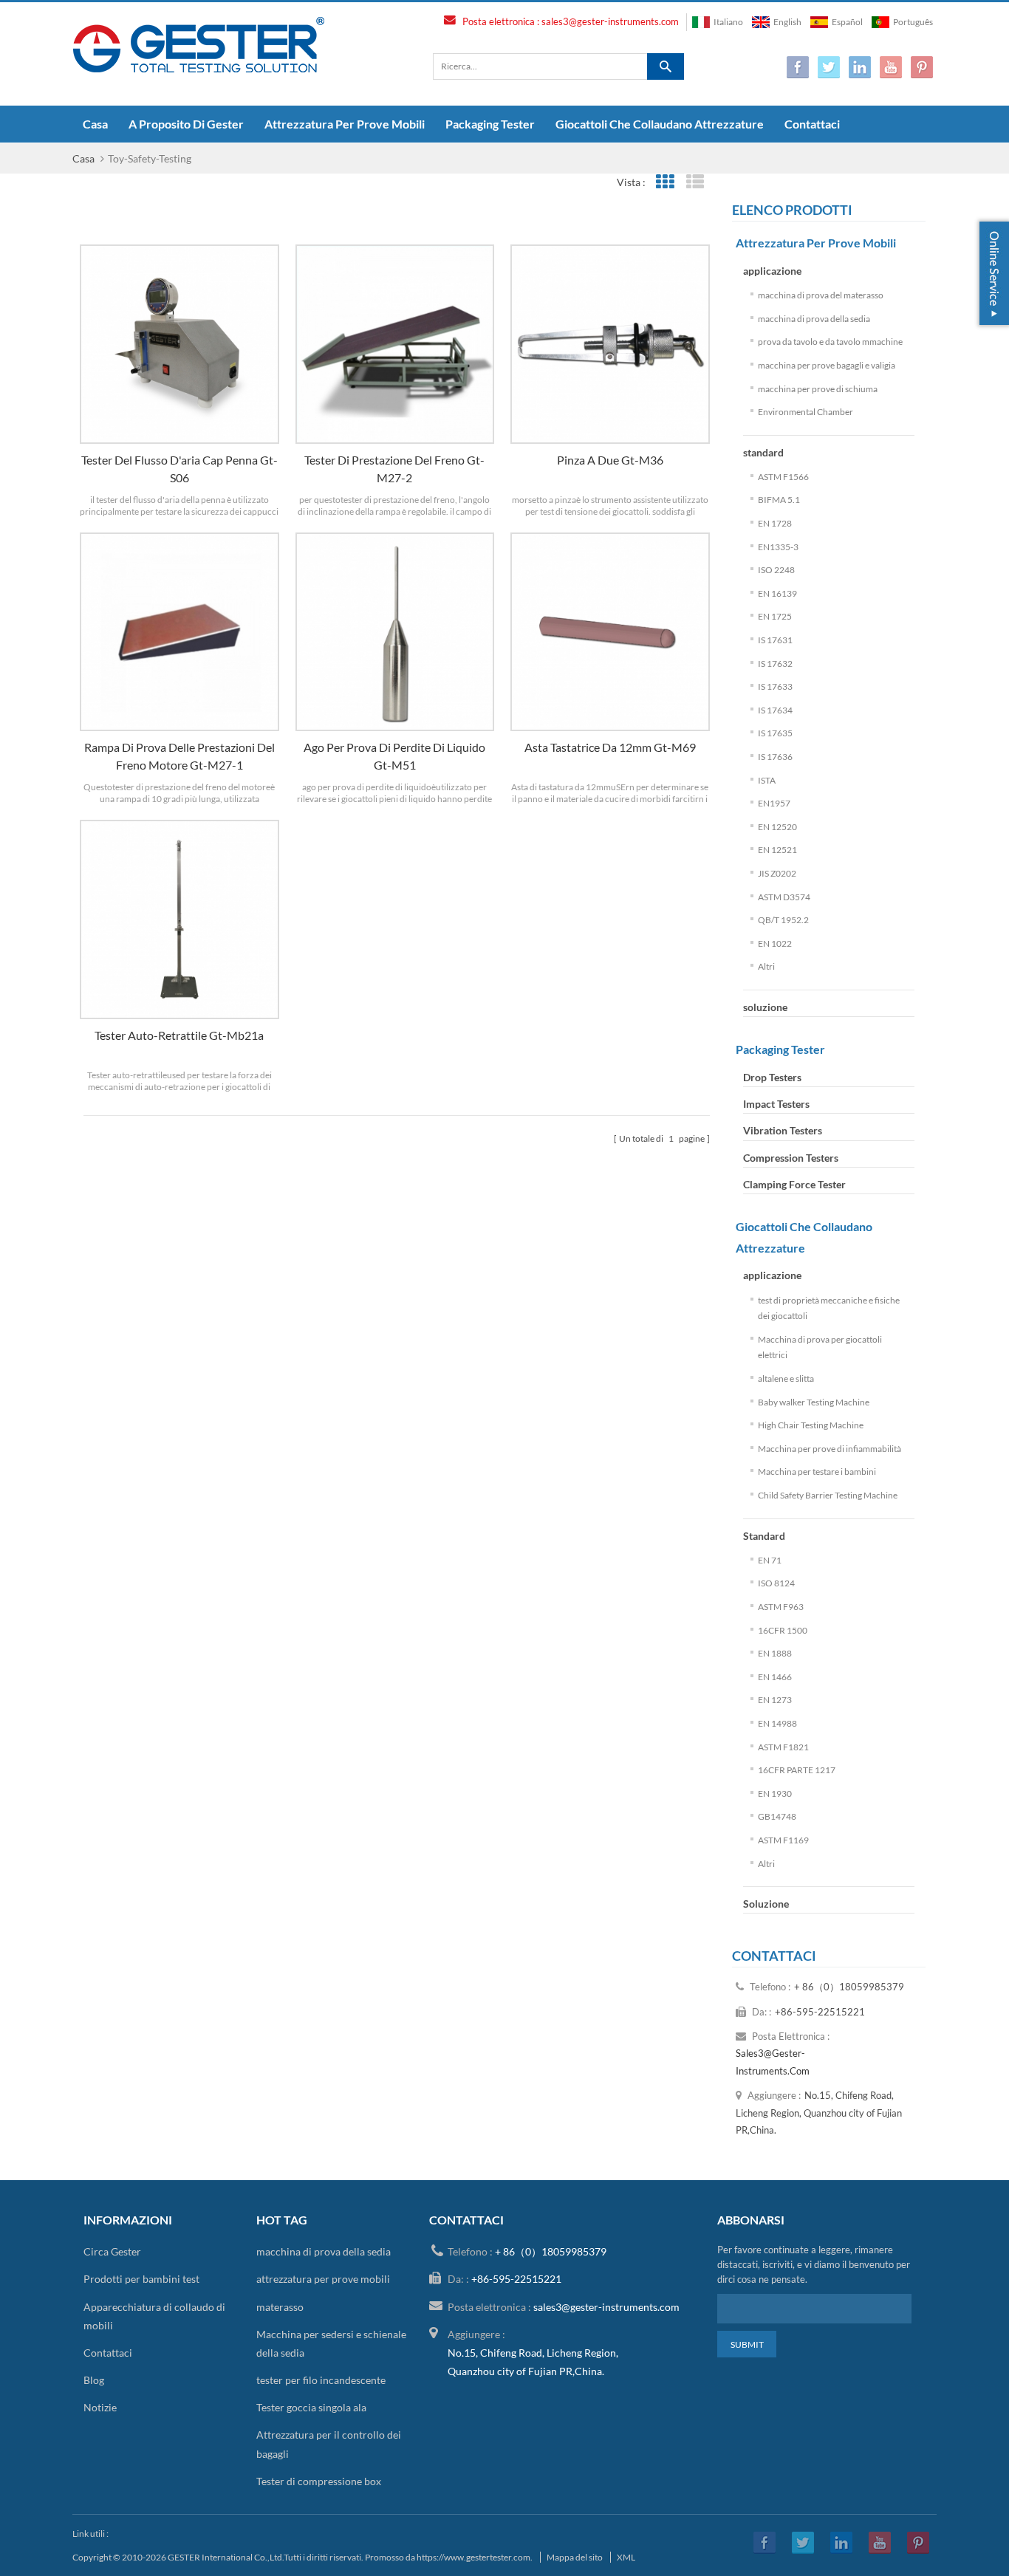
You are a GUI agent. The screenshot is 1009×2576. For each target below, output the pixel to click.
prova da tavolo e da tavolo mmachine (830, 342)
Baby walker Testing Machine (814, 1402)
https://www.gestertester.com (473, 2557)
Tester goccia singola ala (311, 2407)
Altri (766, 966)
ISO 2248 (776, 570)
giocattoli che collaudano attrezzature (660, 124)
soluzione (765, 1007)
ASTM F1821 (783, 1747)
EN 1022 (775, 943)
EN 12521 (777, 850)
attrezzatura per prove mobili (345, 124)
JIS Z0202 (777, 873)
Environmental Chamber (806, 412)
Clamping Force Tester (794, 1184)
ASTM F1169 (783, 1840)
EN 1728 (775, 523)
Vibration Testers (783, 1130)
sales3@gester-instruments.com (610, 21)
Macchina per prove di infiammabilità (830, 1449)
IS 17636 (775, 757)
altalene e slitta (786, 1378)
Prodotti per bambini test (141, 2279)
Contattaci (812, 124)
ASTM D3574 (784, 897)
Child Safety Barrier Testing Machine (828, 1495)
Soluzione (766, 1904)
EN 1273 (775, 1700)
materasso (280, 2307)
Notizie (100, 2407)
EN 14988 (777, 1723)
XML (626, 2557)
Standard (764, 1536)
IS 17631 (775, 640)
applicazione (772, 271)
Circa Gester (112, 2251)
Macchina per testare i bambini (817, 1472)
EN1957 (774, 803)
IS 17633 (775, 686)
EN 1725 (775, 616)
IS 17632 (775, 664)
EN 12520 (777, 827)
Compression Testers (791, 1158)
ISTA (767, 780)
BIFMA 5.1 (779, 500)
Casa (95, 124)
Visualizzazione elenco (695, 182)
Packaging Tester (490, 124)
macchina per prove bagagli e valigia (827, 365)
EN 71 (770, 1560)
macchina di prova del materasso (821, 295)
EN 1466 (775, 1677)
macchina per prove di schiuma (818, 389)
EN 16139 (777, 593)
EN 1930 (775, 1794)
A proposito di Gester (186, 124)
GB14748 (777, 1816)
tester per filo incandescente (321, 2380)
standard (763, 452)
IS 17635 (775, 733)
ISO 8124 (776, 1583)
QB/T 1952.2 (783, 920)
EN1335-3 (778, 547)
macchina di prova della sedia (814, 319)
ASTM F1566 (783, 477)
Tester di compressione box (319, 2481)
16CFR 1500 (783, 1630)
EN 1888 (775, 1653)
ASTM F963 (781, 1607)
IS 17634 (775, 710)
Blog (94, 2380)
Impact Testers (776, 1104)
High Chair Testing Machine (811, 1425)
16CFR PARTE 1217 (797, 1770)
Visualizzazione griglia (665, 182)
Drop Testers (772, 1077)
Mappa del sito (575, 2557)
